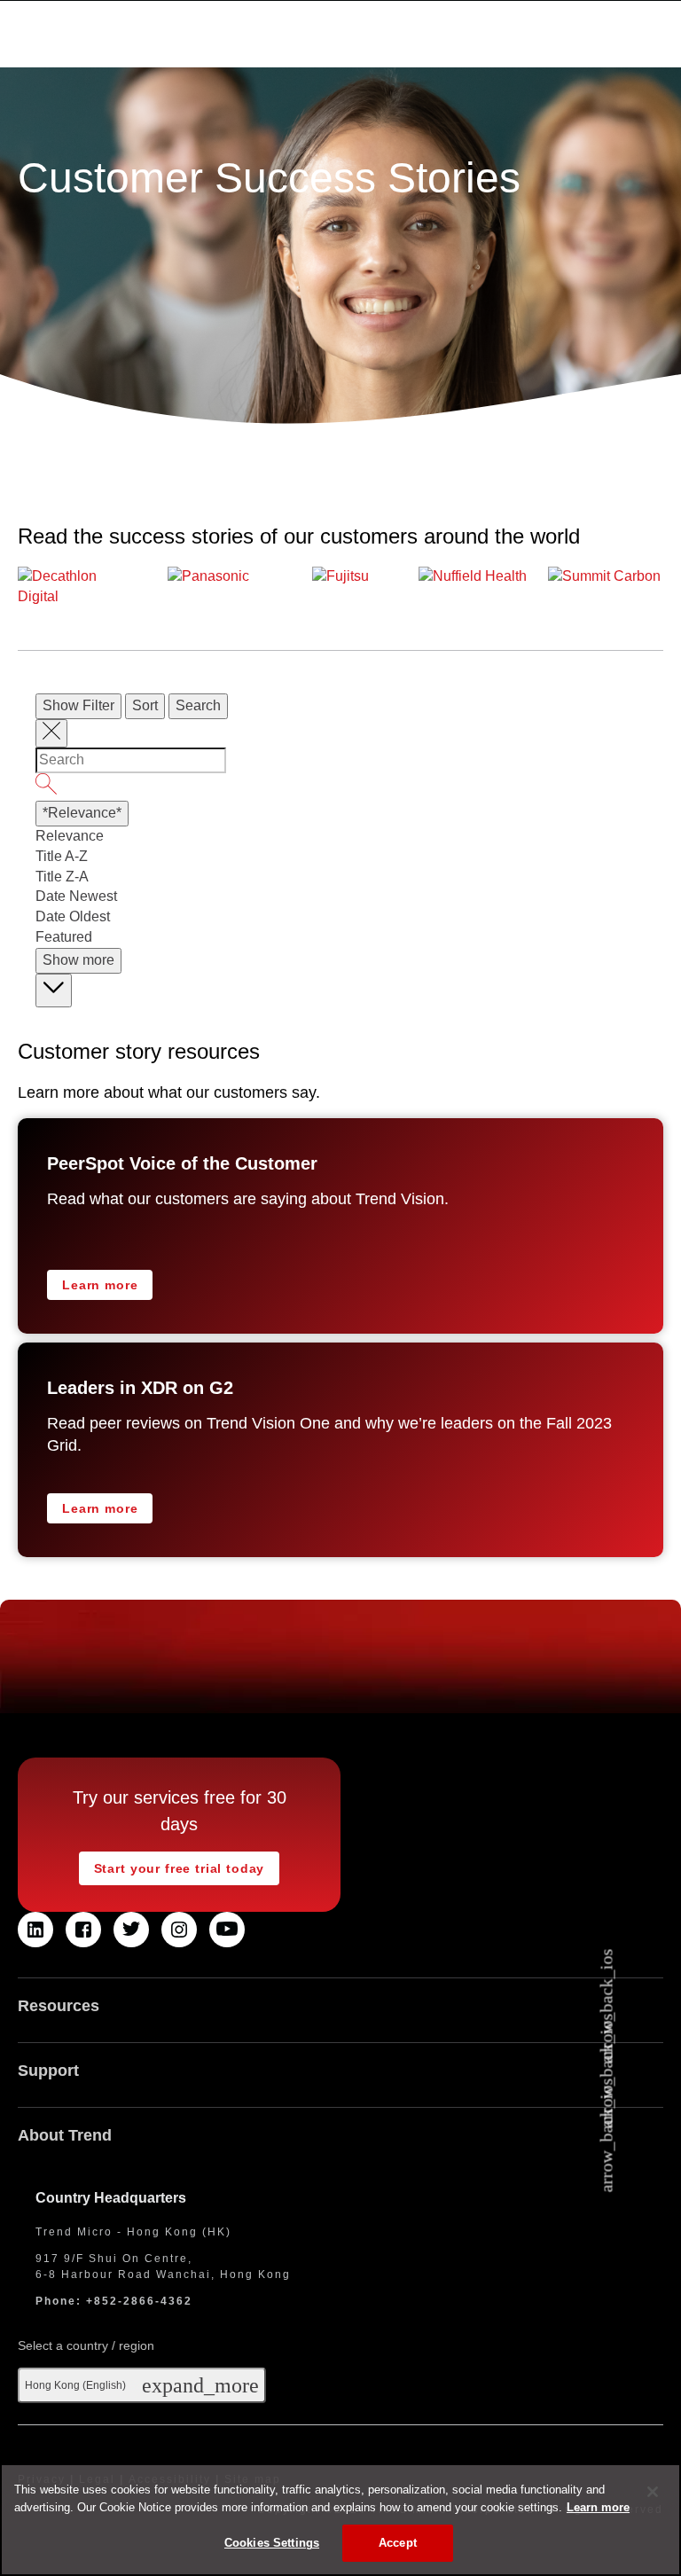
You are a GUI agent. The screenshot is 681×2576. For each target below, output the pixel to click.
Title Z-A (62, 877)
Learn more (100, 1285)
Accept (398, 2543)
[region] (340, 2520)
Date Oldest (73, 916)
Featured (64, 937)
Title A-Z (62, 856)
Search (198, 705)
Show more (78, 960)
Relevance (70, 836)
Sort (145, 705)
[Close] (653, 2492)
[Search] (340, 787)
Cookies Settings (272, 2543)
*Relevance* (82, 813)
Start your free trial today (180, 1868)
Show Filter (78, 705)
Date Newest (76, 896)
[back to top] (54, 990)
